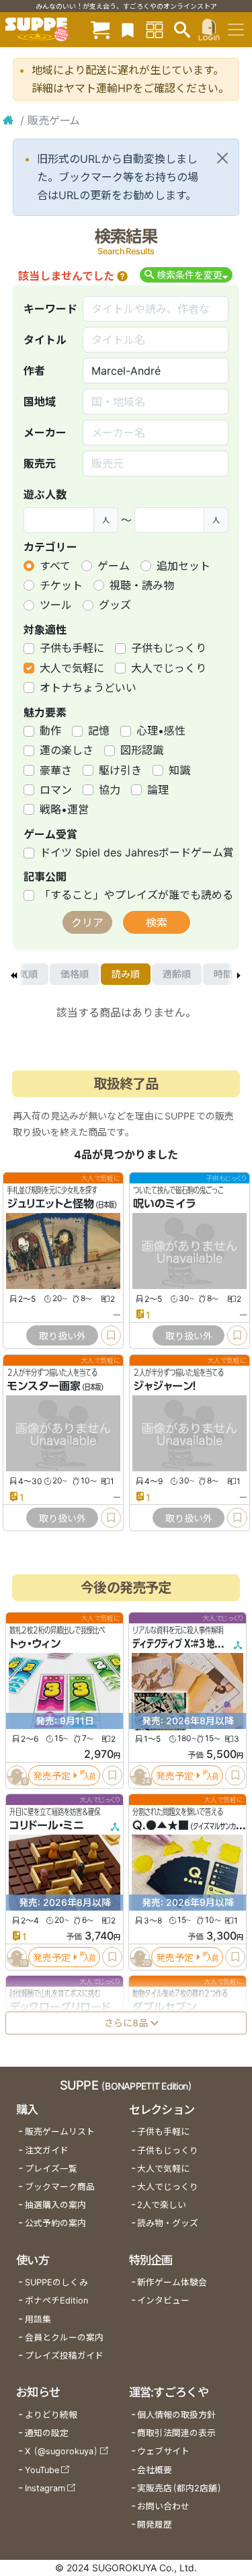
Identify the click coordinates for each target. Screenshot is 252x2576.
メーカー (45, 433)
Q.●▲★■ (161, 1826)
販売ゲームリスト (60, 2132)
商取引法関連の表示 (176, 2433)
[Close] (222, 158)
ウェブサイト (163, 2451)
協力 (110, 790)
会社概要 (155, 2470)
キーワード (50, 309)
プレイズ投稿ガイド (64, 2356)
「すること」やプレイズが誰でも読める (136, 895)
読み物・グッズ (168, 2223)
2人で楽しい (162, 2205)
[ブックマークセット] (128, 29)
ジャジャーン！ (165, 1386)
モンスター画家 (44, 1386)
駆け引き (120, 770)
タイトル (45, 340)
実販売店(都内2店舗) (179, 2488)
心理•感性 (161, 731)
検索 (157, 922)
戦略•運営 (64, 809)
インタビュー (163, 2301)
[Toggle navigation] (236, 30)
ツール (56, 605)
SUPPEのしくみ (56, 2282)
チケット (61, 585)
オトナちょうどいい (88, 688)
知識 (179, 770)
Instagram (45, 2488)
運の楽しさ (67, 750)
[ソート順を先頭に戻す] (13, 974)
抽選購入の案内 (55, 2205)
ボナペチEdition (56, 2301)
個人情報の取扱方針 (176, 2415)
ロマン (56, 790)
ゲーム (114, 566)
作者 (34, 371)
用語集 (38, 2319)
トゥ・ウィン (35, 1644)
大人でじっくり (169, 668)
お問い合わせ (163, 2506)
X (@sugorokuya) (61, 2451)
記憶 (99, 731)
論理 (158, 790)
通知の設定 (47, 2433)
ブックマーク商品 (60, 2187)
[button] (122, 276)
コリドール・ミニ (47, 1826)
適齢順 (177, 974)
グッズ (115, 605)
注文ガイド (47, 2150)
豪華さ (56, 770)
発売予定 (52, 1776)
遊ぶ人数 (45, 494)
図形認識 (142, 750)
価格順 (75, 974)
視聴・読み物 (142, 585)
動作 (50, 731)
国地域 (40, 402)
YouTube (42, 2470)
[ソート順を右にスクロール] (239, 974)
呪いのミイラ (164, 1204)
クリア (87, 922)
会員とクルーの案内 (64, 2338)
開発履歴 (155, 2525)
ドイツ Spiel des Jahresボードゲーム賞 (137, 852)
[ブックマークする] (111, 1335)
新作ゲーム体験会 (172, 2282)
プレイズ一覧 (51, 2169)
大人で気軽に (72, 668)
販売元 (40, 464)
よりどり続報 (51, 2415)
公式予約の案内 (55, 2223)
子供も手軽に (72, 648)
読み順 (126, 974)
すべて (55, 566)
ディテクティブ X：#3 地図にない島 (192, 1644)
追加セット (183, 566)
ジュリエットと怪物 (50, 1204)
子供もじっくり (169, 648)
